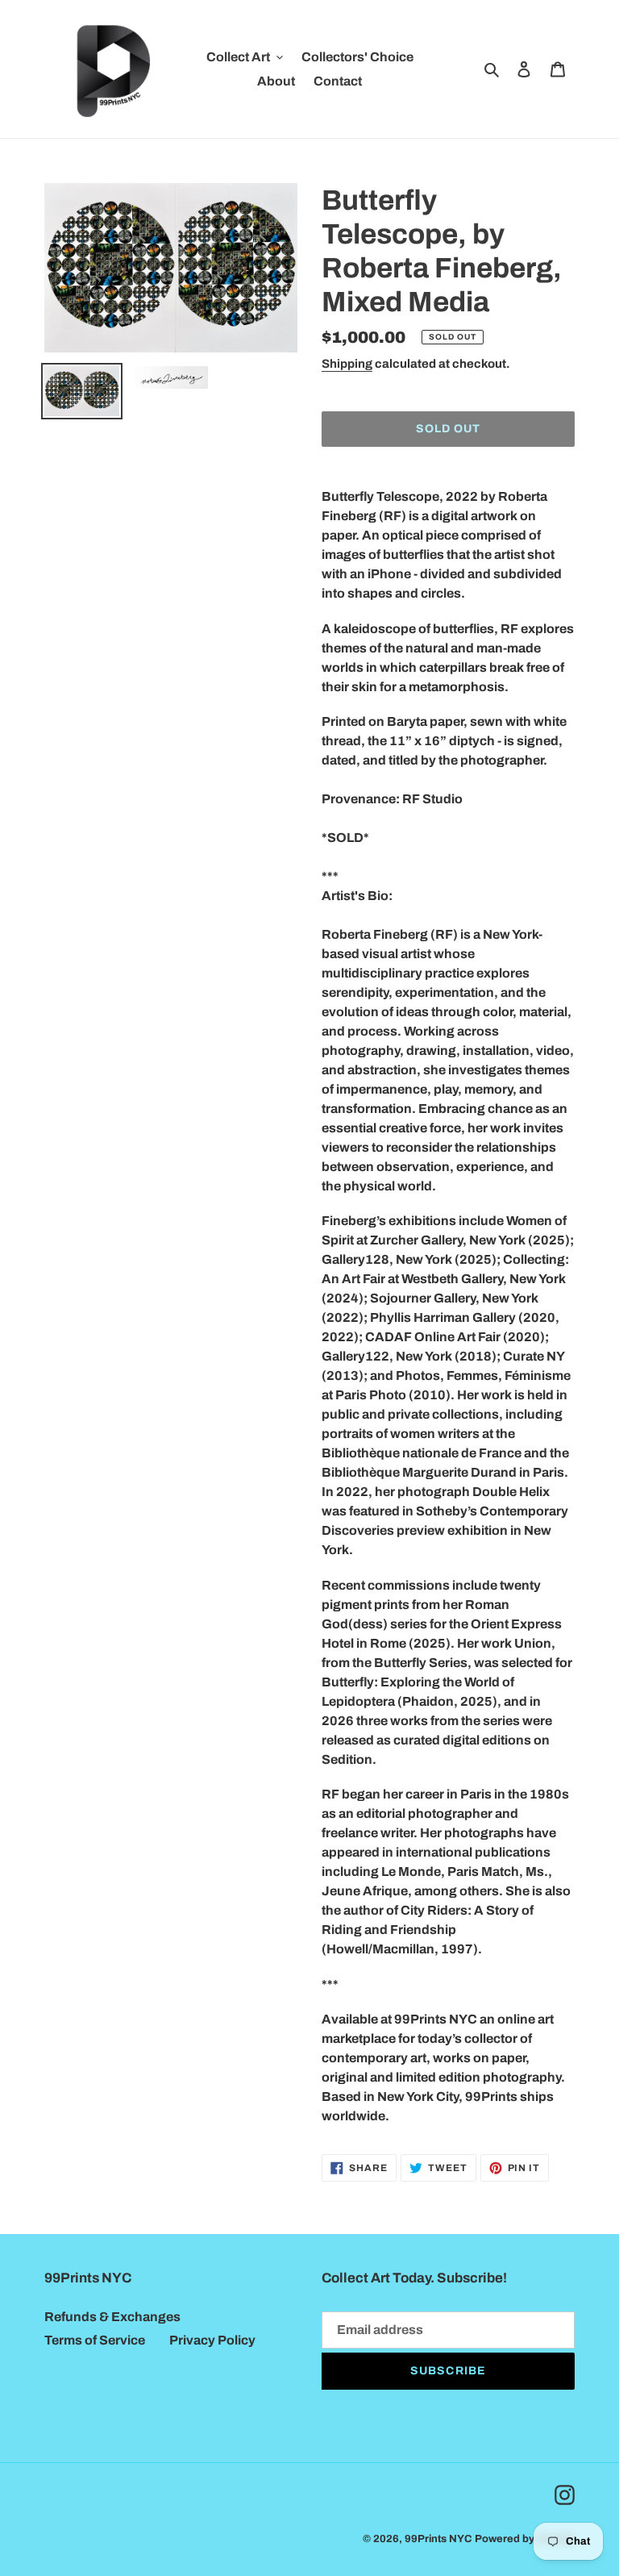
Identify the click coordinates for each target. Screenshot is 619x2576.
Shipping (347, 364)
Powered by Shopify (525, 2539)
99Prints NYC (438, 2539)
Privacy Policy (212, 2340)
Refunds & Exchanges (112, 2317)
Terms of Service (95, 2340)
